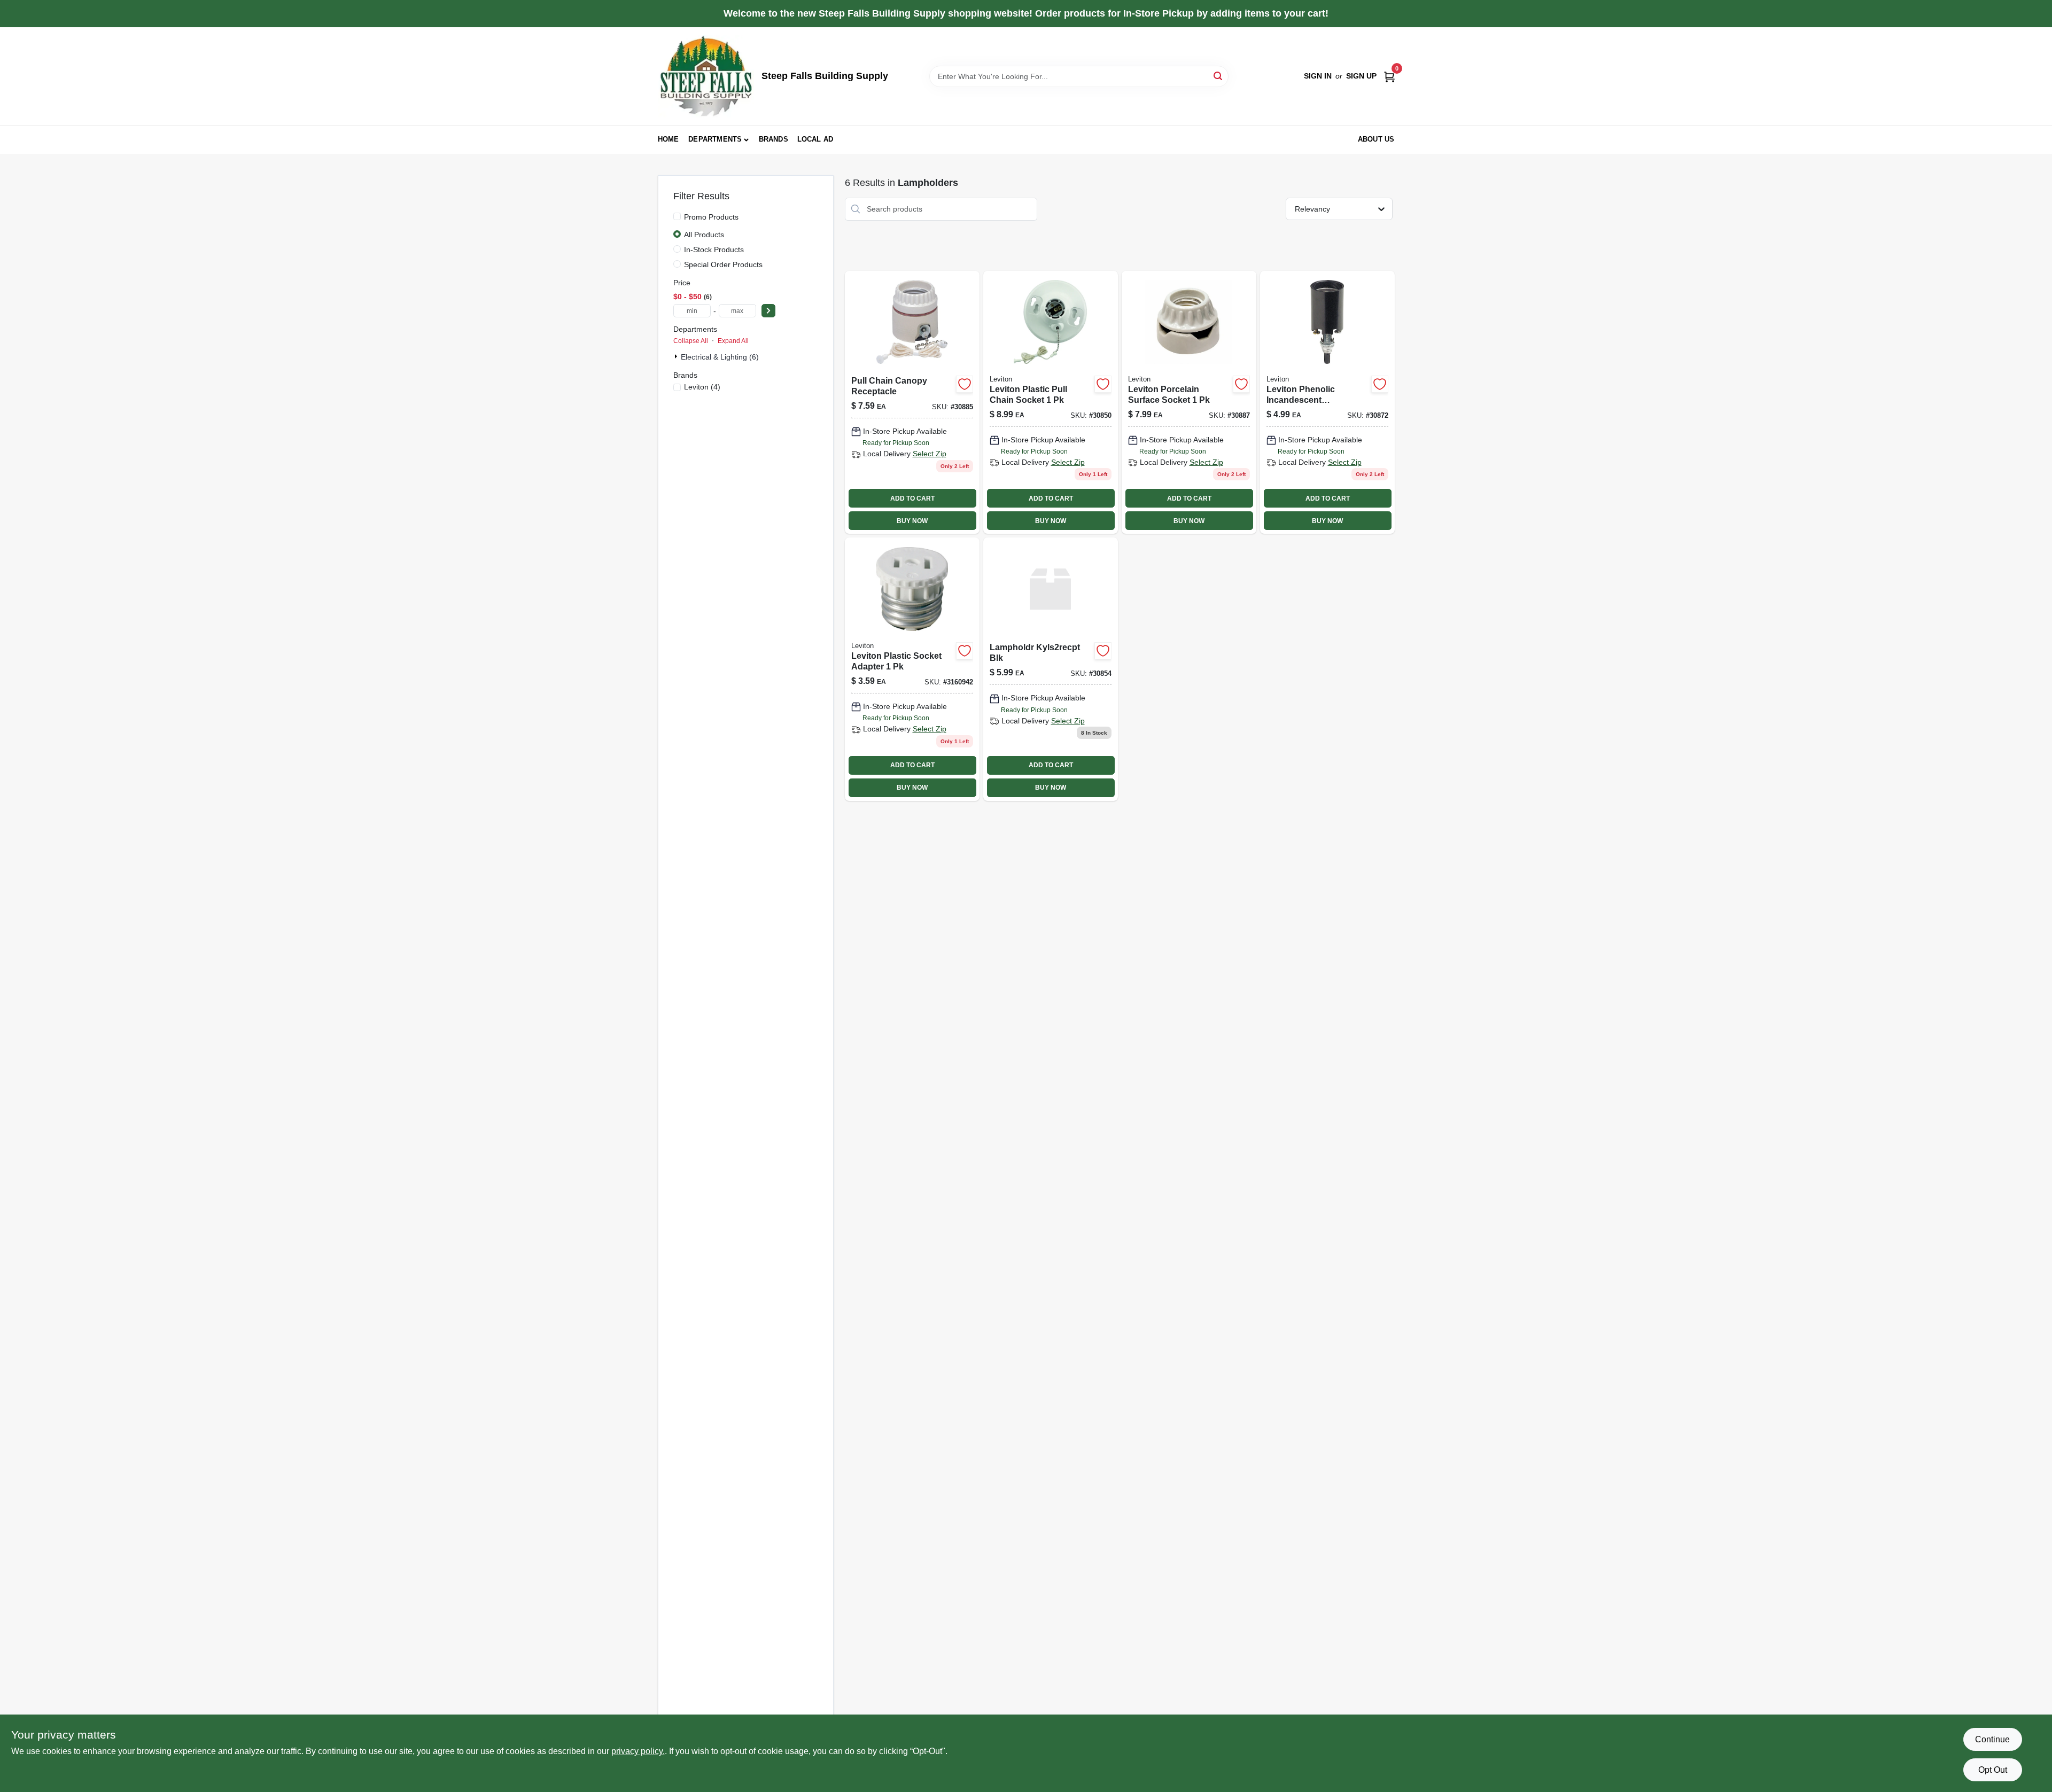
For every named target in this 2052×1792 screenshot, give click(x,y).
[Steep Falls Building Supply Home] (706, 76)
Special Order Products (723, 264)
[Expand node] (677, 356)
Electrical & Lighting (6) (720, 357)
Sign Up (1361, 76)
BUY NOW (912, 521)
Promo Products (711, 217)
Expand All (733, 341)
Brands (774, 139)
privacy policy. (638, 1751)
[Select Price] (768, 311)
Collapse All (691, 341)
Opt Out (1993, 1770)
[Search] (1219, 76)
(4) (702, 387)
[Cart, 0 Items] (1389, 76)
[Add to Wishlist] (965, 384)
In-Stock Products (714, 250)
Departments (715, 139)
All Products (704, 235)
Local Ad (815, 139)
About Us (1376, 139)
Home (669, 139)
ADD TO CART (912, 498)
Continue (1992, 1739)
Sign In (1318, 76)
